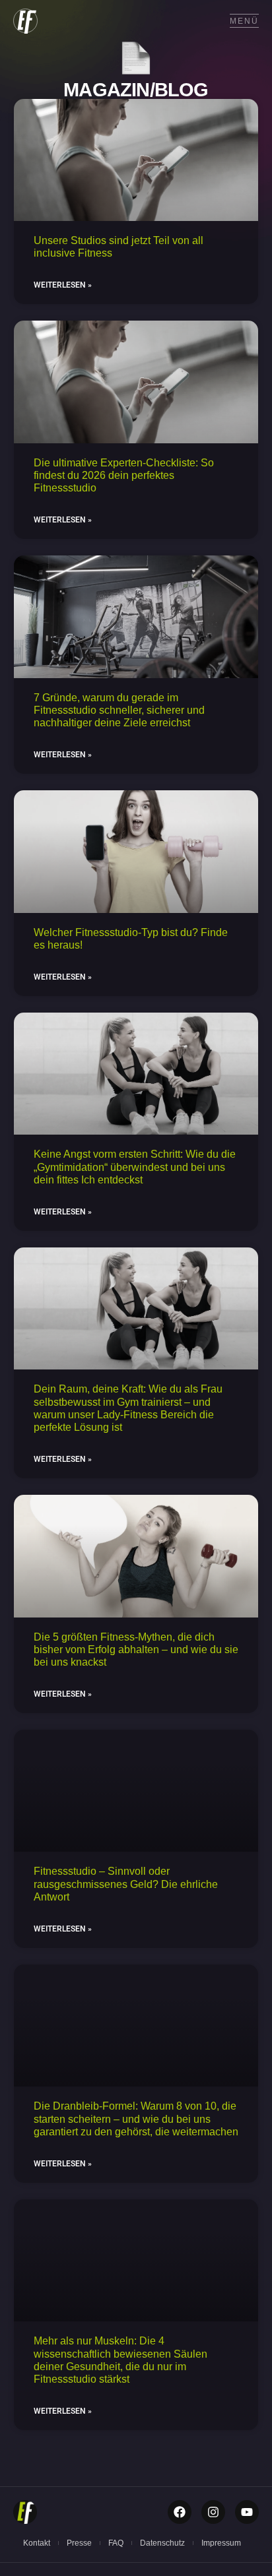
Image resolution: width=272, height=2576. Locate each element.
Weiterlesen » (63, 285)
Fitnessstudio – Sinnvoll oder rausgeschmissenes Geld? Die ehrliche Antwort (126, 1884)
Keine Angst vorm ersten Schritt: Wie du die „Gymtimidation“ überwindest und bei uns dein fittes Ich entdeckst (135, 1167)
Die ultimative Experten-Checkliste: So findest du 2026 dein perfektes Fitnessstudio (124, 475)
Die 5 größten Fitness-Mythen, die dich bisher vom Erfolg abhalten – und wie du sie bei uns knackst (136, 1649)
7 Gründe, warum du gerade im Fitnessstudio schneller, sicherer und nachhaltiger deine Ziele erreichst (119, 710)
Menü (244, 21)
